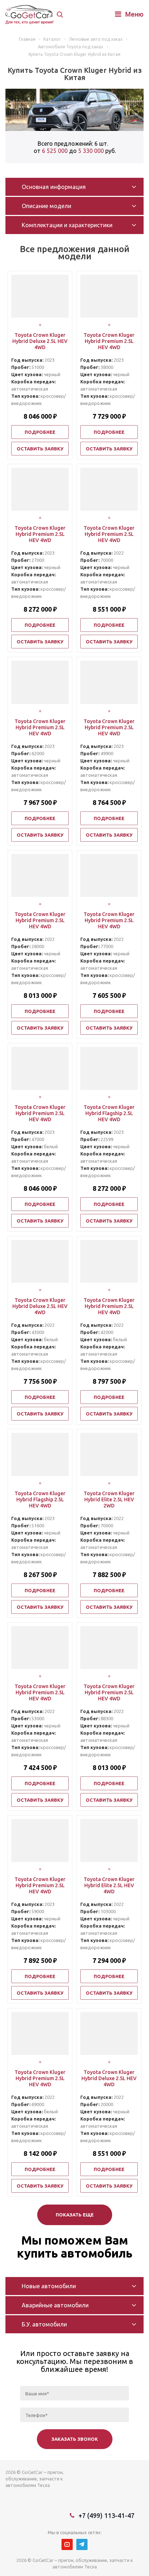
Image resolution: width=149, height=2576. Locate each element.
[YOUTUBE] (67, 2544)
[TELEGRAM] (82, 2544)
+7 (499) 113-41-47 (107, 2515)
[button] (40, 325)
